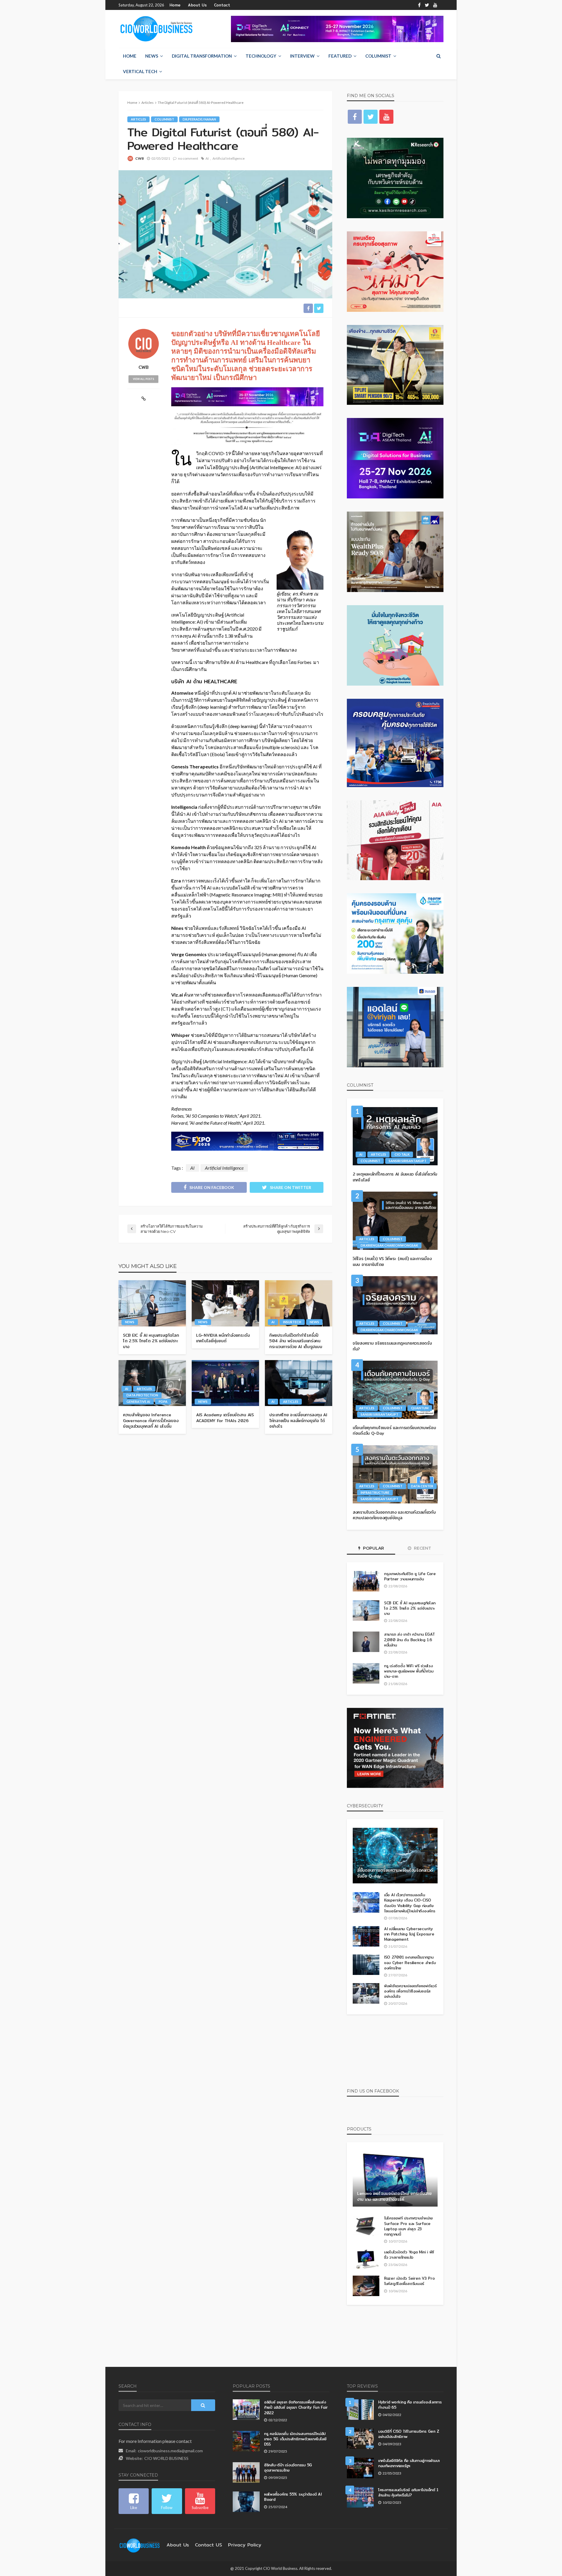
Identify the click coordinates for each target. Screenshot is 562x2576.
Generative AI (138, 1401)
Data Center (422, 1486)
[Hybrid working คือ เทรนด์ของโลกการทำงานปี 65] (360, 2410)
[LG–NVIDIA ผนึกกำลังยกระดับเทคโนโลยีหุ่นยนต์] (225, 1303)
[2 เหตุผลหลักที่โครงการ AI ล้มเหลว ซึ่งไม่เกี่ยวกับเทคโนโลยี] (395, 1136)
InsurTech (292, 1322)
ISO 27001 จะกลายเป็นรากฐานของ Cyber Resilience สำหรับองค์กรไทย (410, 1962)
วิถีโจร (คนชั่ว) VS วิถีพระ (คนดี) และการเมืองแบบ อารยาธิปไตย (392, 1262)
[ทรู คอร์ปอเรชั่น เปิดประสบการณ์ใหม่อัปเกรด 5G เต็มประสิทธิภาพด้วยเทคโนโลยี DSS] (246, 2441)
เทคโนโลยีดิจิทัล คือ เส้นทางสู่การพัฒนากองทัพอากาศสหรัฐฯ (409, 2463)
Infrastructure (375, 1492)
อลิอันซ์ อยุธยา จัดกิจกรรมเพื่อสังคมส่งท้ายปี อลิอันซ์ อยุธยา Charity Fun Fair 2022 (296, 2407)
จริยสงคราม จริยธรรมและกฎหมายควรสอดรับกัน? (392, 1346)
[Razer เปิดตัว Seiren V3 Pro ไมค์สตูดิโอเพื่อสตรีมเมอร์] (366, 2286)
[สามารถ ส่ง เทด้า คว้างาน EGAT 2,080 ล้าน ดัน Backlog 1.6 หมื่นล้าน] (366, 1642)
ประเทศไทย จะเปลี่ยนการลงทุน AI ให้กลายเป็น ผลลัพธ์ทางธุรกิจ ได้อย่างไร (298, 1421)
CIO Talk (402, 1154)
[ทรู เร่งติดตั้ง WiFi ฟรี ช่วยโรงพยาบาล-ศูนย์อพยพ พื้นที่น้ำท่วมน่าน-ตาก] (366, 1673)
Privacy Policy (245, 2545)
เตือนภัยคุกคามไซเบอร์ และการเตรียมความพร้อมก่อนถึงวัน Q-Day (394, 1431)
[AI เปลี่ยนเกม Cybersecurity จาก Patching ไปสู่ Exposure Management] (366, 1936)
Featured (340, 56)
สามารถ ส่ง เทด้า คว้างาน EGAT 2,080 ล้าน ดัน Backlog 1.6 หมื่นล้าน (409, 1640)
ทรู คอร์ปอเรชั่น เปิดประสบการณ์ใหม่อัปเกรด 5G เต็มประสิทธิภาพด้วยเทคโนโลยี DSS (295, 2439)
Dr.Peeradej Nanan (199, 119)
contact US (209, 2545)
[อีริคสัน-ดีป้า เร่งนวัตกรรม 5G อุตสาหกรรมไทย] (246, 2472)
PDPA (163, 1401)
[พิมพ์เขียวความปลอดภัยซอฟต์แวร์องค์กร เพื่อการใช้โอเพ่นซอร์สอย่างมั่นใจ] (366, 1993)
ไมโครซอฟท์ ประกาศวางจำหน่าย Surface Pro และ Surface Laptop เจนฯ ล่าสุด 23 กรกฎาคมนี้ (408, 2226)
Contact (222, 5)
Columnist (378, 56)
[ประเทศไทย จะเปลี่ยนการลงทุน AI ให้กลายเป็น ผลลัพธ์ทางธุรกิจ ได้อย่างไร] (299, 1383)
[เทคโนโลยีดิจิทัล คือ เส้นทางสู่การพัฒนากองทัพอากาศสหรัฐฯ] (360, 2468)
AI (207, 158)
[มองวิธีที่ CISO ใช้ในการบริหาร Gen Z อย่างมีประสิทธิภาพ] (360, 2439)
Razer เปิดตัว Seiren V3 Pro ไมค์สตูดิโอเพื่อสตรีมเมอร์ (409, 2281)
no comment (188, 158)
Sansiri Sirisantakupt (408, 1161)
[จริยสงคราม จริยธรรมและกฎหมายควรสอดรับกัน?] (395, 1305)
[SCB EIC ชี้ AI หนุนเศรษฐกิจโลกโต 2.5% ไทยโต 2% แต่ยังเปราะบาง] (152, 1303)
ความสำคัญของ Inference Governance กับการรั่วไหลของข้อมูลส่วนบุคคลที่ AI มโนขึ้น (151, 1421)
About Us (197, 5)
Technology (261, 56)
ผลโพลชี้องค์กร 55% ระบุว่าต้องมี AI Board (293, 2497)
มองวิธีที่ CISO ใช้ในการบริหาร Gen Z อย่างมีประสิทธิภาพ (409, 2434)
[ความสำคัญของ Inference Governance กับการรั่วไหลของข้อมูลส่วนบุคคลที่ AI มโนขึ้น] (152, 1383)
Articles (138, 119)
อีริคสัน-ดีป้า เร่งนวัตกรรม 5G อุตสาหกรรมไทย (288, 2467)
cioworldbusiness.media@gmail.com (170, 2451)
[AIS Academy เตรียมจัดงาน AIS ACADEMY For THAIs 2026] (225, 1383)
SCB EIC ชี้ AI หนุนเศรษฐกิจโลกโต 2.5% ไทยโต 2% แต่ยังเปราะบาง (151, 1341)
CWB (140, 158)
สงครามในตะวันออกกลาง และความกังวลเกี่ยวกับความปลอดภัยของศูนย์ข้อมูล (394, 1515)
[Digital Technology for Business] (156, 29)
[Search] (438, 56)
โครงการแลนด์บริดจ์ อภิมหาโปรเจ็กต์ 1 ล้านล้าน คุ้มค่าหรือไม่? (408, 2492)
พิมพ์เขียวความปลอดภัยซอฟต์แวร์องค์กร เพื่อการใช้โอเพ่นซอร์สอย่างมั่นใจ (410, 1991)
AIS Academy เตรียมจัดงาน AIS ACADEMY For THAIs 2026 (225, 1418)
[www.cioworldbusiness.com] (140, 2545)
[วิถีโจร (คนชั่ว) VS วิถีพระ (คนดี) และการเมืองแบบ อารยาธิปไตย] (395, 1221)
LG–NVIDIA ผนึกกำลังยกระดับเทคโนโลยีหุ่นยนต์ (223, 1338)
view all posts (143, 379)
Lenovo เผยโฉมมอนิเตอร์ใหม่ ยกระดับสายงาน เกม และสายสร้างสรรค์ (394, 2196)
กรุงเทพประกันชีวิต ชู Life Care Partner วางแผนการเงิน (410, 1576)
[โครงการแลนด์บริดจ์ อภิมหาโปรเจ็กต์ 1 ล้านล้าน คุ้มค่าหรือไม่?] (360, 2497)
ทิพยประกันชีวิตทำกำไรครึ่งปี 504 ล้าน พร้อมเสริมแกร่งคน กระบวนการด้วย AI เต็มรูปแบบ (296, 1341)
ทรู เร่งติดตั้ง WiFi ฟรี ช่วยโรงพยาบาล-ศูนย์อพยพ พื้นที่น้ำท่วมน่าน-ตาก (409, 1671)
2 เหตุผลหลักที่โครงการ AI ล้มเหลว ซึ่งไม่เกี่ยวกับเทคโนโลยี (395, 1177)
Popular (373, 1548)
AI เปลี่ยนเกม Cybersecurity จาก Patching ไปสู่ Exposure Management (409, 1934)
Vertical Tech (140, 71)
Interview (302, 56)
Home (175, 5)
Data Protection (142, 1395)
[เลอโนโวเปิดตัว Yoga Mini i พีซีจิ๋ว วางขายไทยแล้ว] (366, 2260)
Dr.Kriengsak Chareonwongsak (389, 1245)
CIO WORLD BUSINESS (166, 2458)
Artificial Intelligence (229, 158)
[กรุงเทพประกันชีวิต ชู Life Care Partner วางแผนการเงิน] (366, 1581)
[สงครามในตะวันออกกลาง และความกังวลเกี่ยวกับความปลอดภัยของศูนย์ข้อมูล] (395, 1474)
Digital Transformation (202, 56)
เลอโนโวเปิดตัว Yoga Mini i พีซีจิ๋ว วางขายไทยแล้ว (409, 2255)
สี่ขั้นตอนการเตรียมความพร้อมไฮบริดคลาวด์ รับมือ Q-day (395, 1873)
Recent (422, 1548)
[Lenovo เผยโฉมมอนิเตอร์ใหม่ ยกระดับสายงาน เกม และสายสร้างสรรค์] (395, 2179)
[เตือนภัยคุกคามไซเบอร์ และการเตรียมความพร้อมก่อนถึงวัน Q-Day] (395, 1390)
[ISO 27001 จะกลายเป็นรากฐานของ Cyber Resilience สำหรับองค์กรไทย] (366, 1965)
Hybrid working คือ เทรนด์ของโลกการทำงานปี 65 (410, 2405)
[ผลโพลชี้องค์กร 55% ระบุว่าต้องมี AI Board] (246, 2502)
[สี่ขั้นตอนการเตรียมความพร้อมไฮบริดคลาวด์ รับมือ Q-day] (395, 1856)
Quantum (420, 1408)
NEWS (152, 56)
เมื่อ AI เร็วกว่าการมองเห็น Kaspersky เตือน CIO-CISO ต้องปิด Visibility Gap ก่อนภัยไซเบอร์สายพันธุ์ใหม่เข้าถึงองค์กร (410, 1903)
